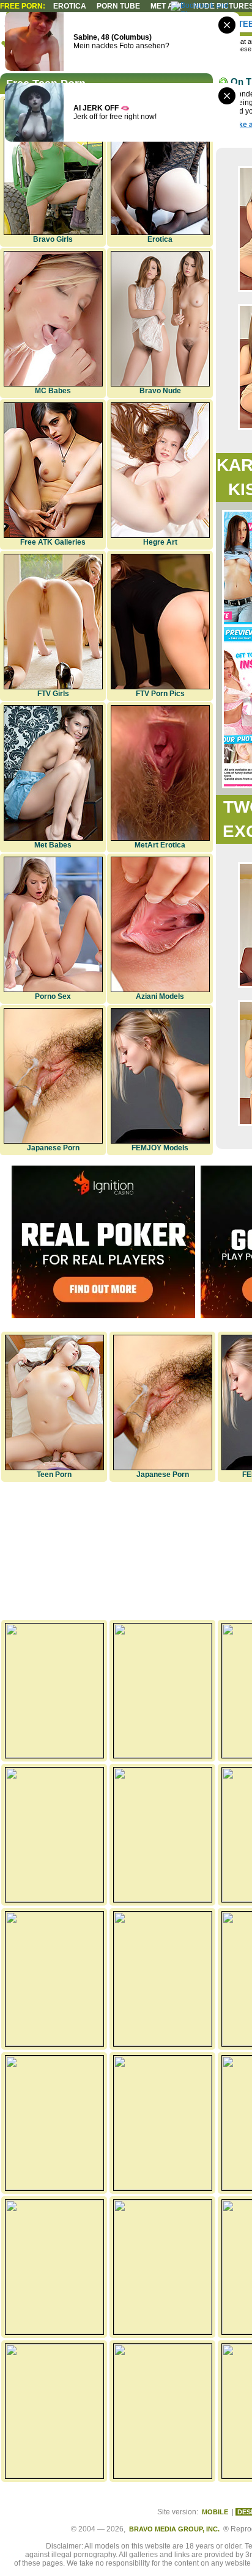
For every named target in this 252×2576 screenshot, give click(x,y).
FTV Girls (53, 694)
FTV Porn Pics (160, 694)
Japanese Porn (53, 1148)
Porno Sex (53, 996)
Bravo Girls (53, 239)
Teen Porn (54, 1475)
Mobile (215, 2512)
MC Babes (53, 391)
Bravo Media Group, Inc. (174, 2529)
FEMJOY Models (160, 1148)
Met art (167, 6)
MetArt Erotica (160, 845)
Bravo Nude (160, 391)
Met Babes (53, 845)
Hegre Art (160, 542)
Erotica (70, 6)
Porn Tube (118, 6)
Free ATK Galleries (53, 542)
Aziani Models (160, 996)
